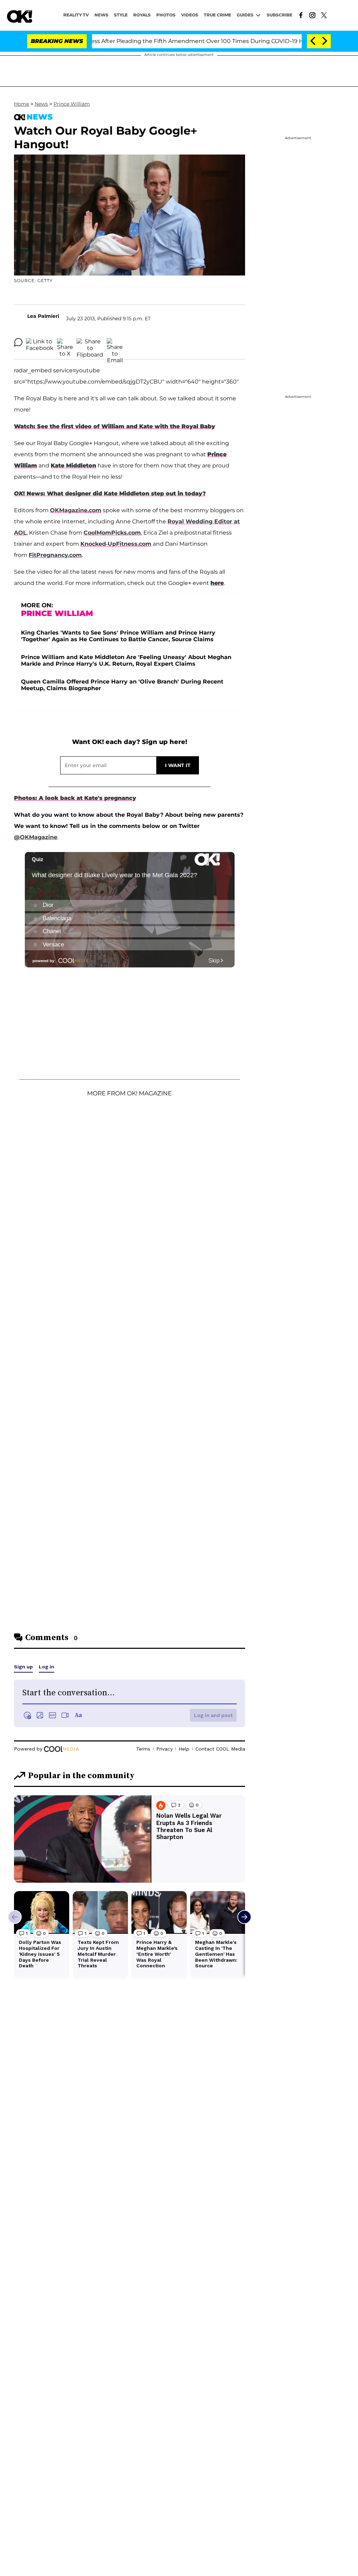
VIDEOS (190, 15)
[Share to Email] (115, 342)
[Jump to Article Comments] (18, 342)
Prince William (72, 104)
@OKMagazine (36, 837)
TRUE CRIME (217, 15)
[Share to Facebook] (40, 342)
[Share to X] (65, 342)
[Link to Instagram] (312, 15)
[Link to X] (324, 15)
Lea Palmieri (43, 316)
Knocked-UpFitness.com (116, 544)
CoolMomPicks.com (112, 533)
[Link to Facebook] (301, 15)
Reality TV (76, 15)
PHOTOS (166, 15)
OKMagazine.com (76, 510)
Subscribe (280, 15)
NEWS (101, 15)
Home (22, 104)
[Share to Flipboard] (90, 342)
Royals (142, 15)
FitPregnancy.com (55, 555)
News (41, 104)
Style (121, 15)
